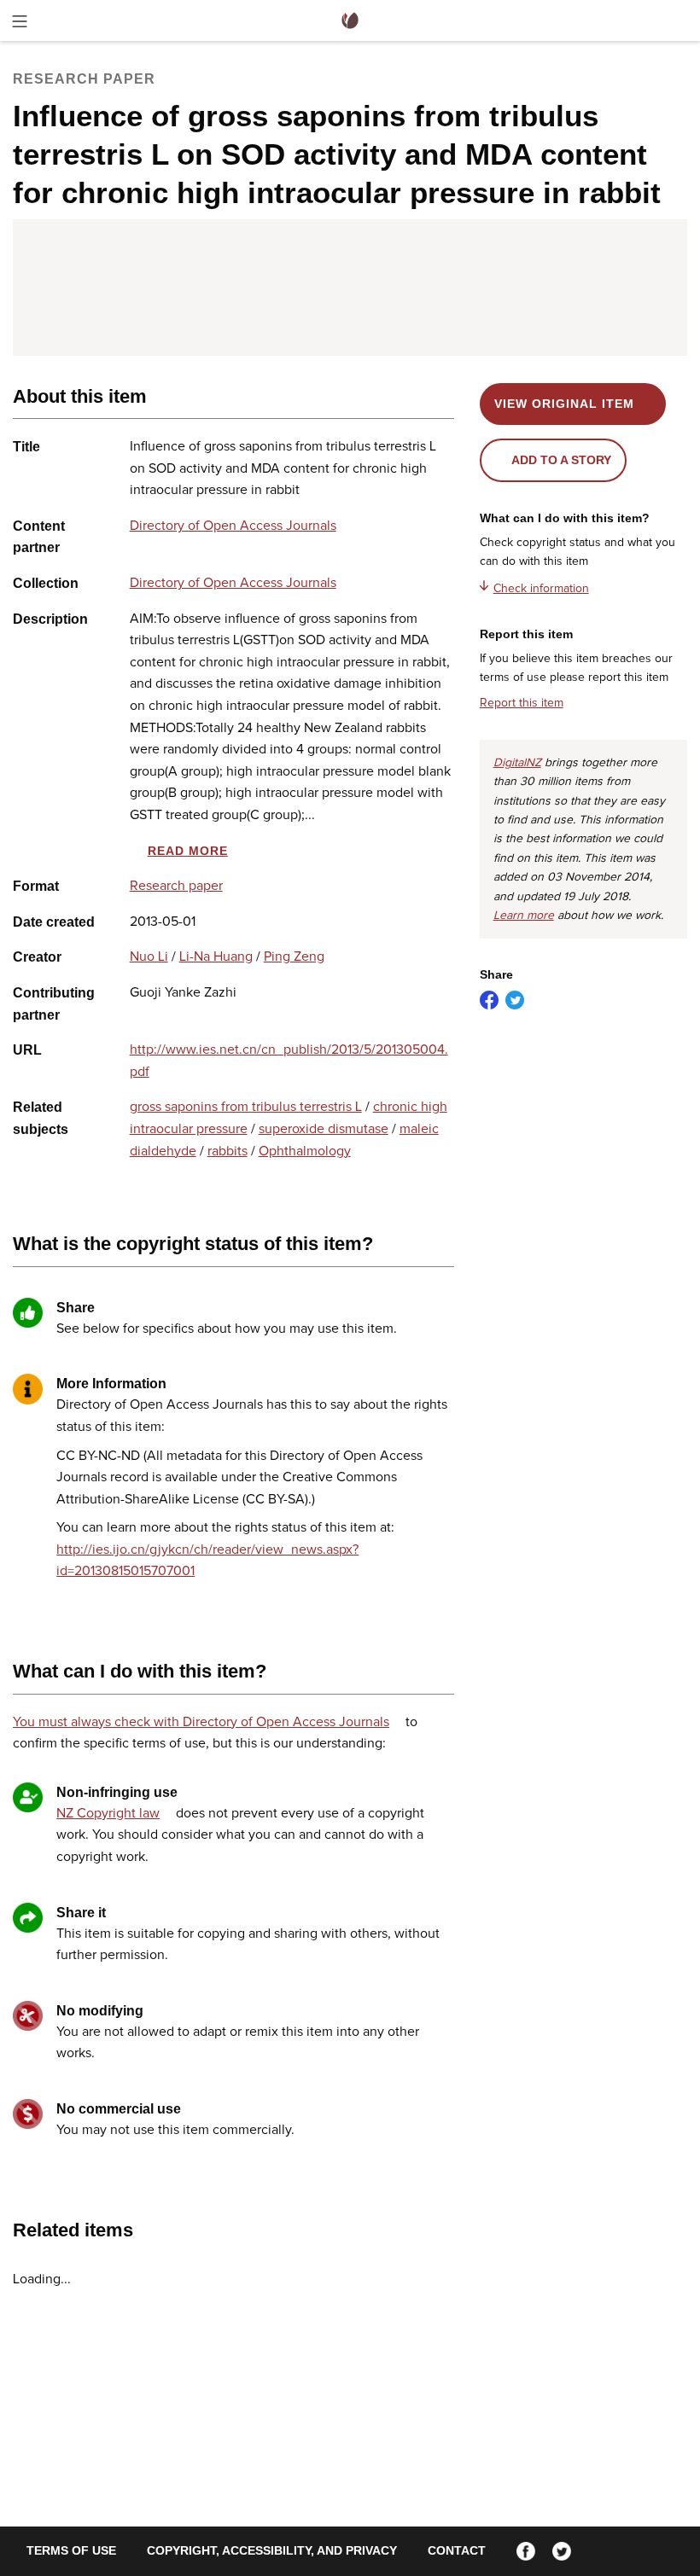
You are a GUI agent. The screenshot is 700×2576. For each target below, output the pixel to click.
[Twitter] (562, 2550)
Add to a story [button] (561, 460)
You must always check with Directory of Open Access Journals (201, 1722)
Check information (541, 589)
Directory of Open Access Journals (233, 526)
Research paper (176, 886)
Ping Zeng (294, 957)
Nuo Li (149, 957)
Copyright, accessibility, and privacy (272, 2550)
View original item (564, 404)
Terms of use (71, 2550)
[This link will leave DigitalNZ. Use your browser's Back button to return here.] (350, 288)
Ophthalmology (305, 1151)
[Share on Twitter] (515, 1000)
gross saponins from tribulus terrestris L (246, 1107)
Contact (457, 2550)
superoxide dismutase (324, 1129)
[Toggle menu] (20, 24)
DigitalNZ (517, 763)
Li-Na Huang (216, 957)
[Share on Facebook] (489, 1000)
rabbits (227, 1151)
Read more (188, 851)
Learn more (524, 916)
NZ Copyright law (108, 1813)
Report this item (522, 703)
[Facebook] (526, 2550)
